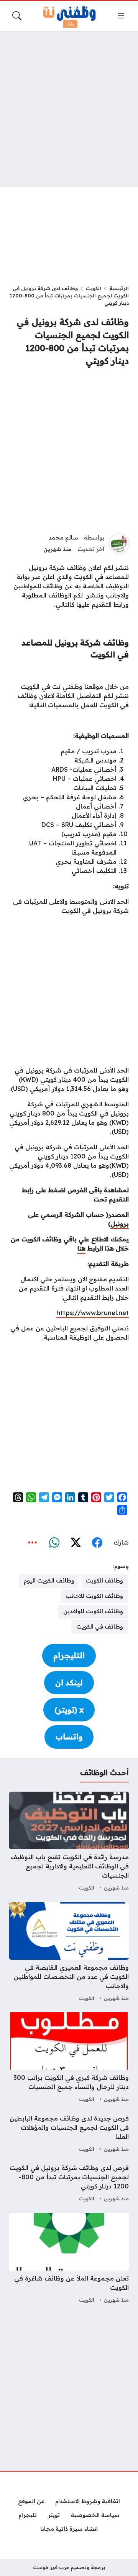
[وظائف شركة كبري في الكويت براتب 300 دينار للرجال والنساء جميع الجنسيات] (69, 2058)
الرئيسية (119, 288)
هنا (81, 1248)
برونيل (120, 1224)
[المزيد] (33, 1543)
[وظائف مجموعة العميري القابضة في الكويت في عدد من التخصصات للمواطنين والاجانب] (69, 1953)
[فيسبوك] (97, 1543)
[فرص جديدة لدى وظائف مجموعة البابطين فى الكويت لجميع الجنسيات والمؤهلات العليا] (69, 2134)
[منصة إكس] (76, 1543)
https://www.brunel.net (93, 1313)
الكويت (94, 288)
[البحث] (17, 16)
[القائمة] (121, 16)
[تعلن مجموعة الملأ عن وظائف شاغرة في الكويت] (69, 2259)
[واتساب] (54, 1543)
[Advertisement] (69, 109)
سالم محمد (63, 538)
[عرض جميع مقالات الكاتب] (119, 544)
